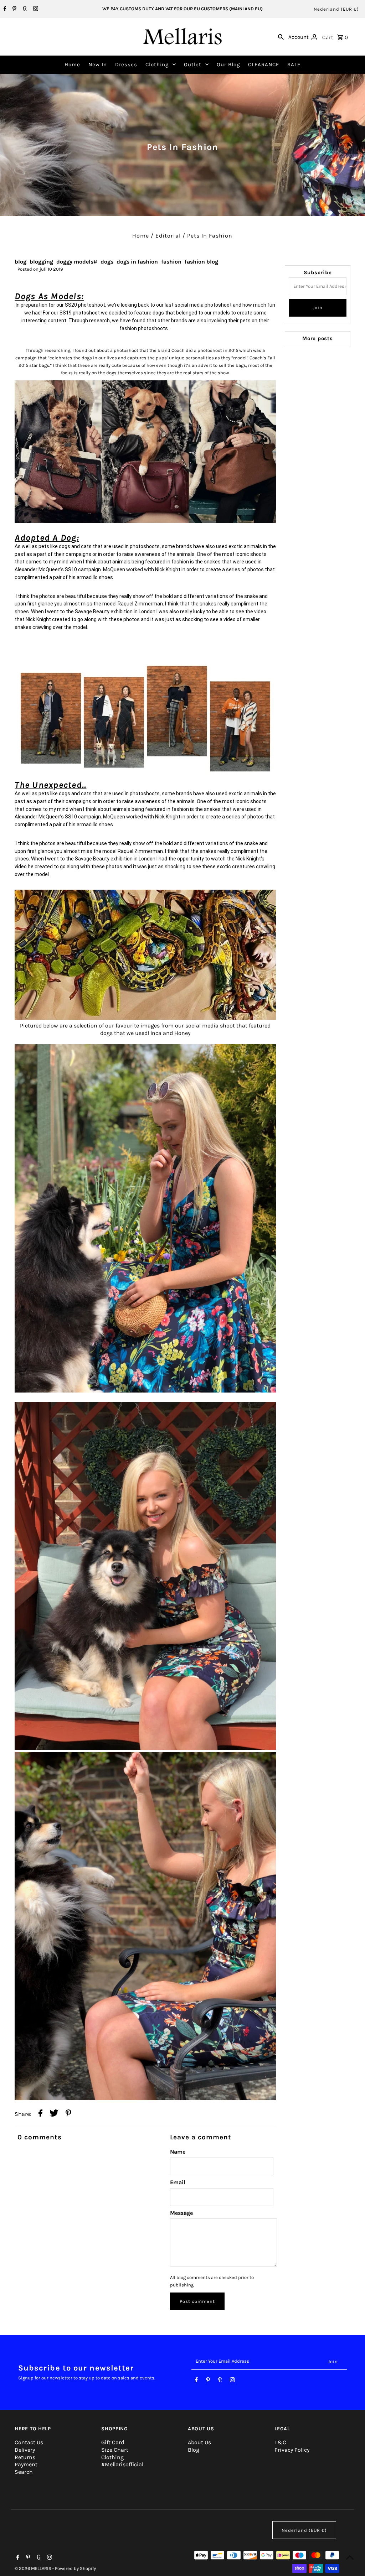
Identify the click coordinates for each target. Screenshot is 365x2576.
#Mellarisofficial (122, 2464)
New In (98, 64)
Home (72, 64)
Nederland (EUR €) (336, 9)
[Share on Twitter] (54, 2114)
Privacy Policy (292, 2450)
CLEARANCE (264, 64)
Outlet (193, 64)
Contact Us (29, 2442)
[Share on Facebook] (40, 2114)
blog (20, 262)
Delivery (25, 2450)
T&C (280, 2442)
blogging (41, 262)
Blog (194, 2450)
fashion (171, 262)
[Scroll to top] (350, 2557)
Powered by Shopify (75, 2568)
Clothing (157, 64)
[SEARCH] (281, 37)
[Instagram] (35, 9)
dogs (107, 262)
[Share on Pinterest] (68, 2114)
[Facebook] (4, 9)
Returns (25, 2457)
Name (178, 2152)
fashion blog (201, 262)
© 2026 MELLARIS (34, 2568)
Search (24, 2472)
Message (181, 2213)
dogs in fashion (137, 262)
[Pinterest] (14, 9)
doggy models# (77, 262)
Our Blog (228, 64)
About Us (199, 2442)
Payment (26, 2464)
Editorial (168, 236)
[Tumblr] (24, 9)
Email (178, 2182)
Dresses (126, 64)
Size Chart (115, 2450)
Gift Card (113, 2442)
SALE (294, 64)
